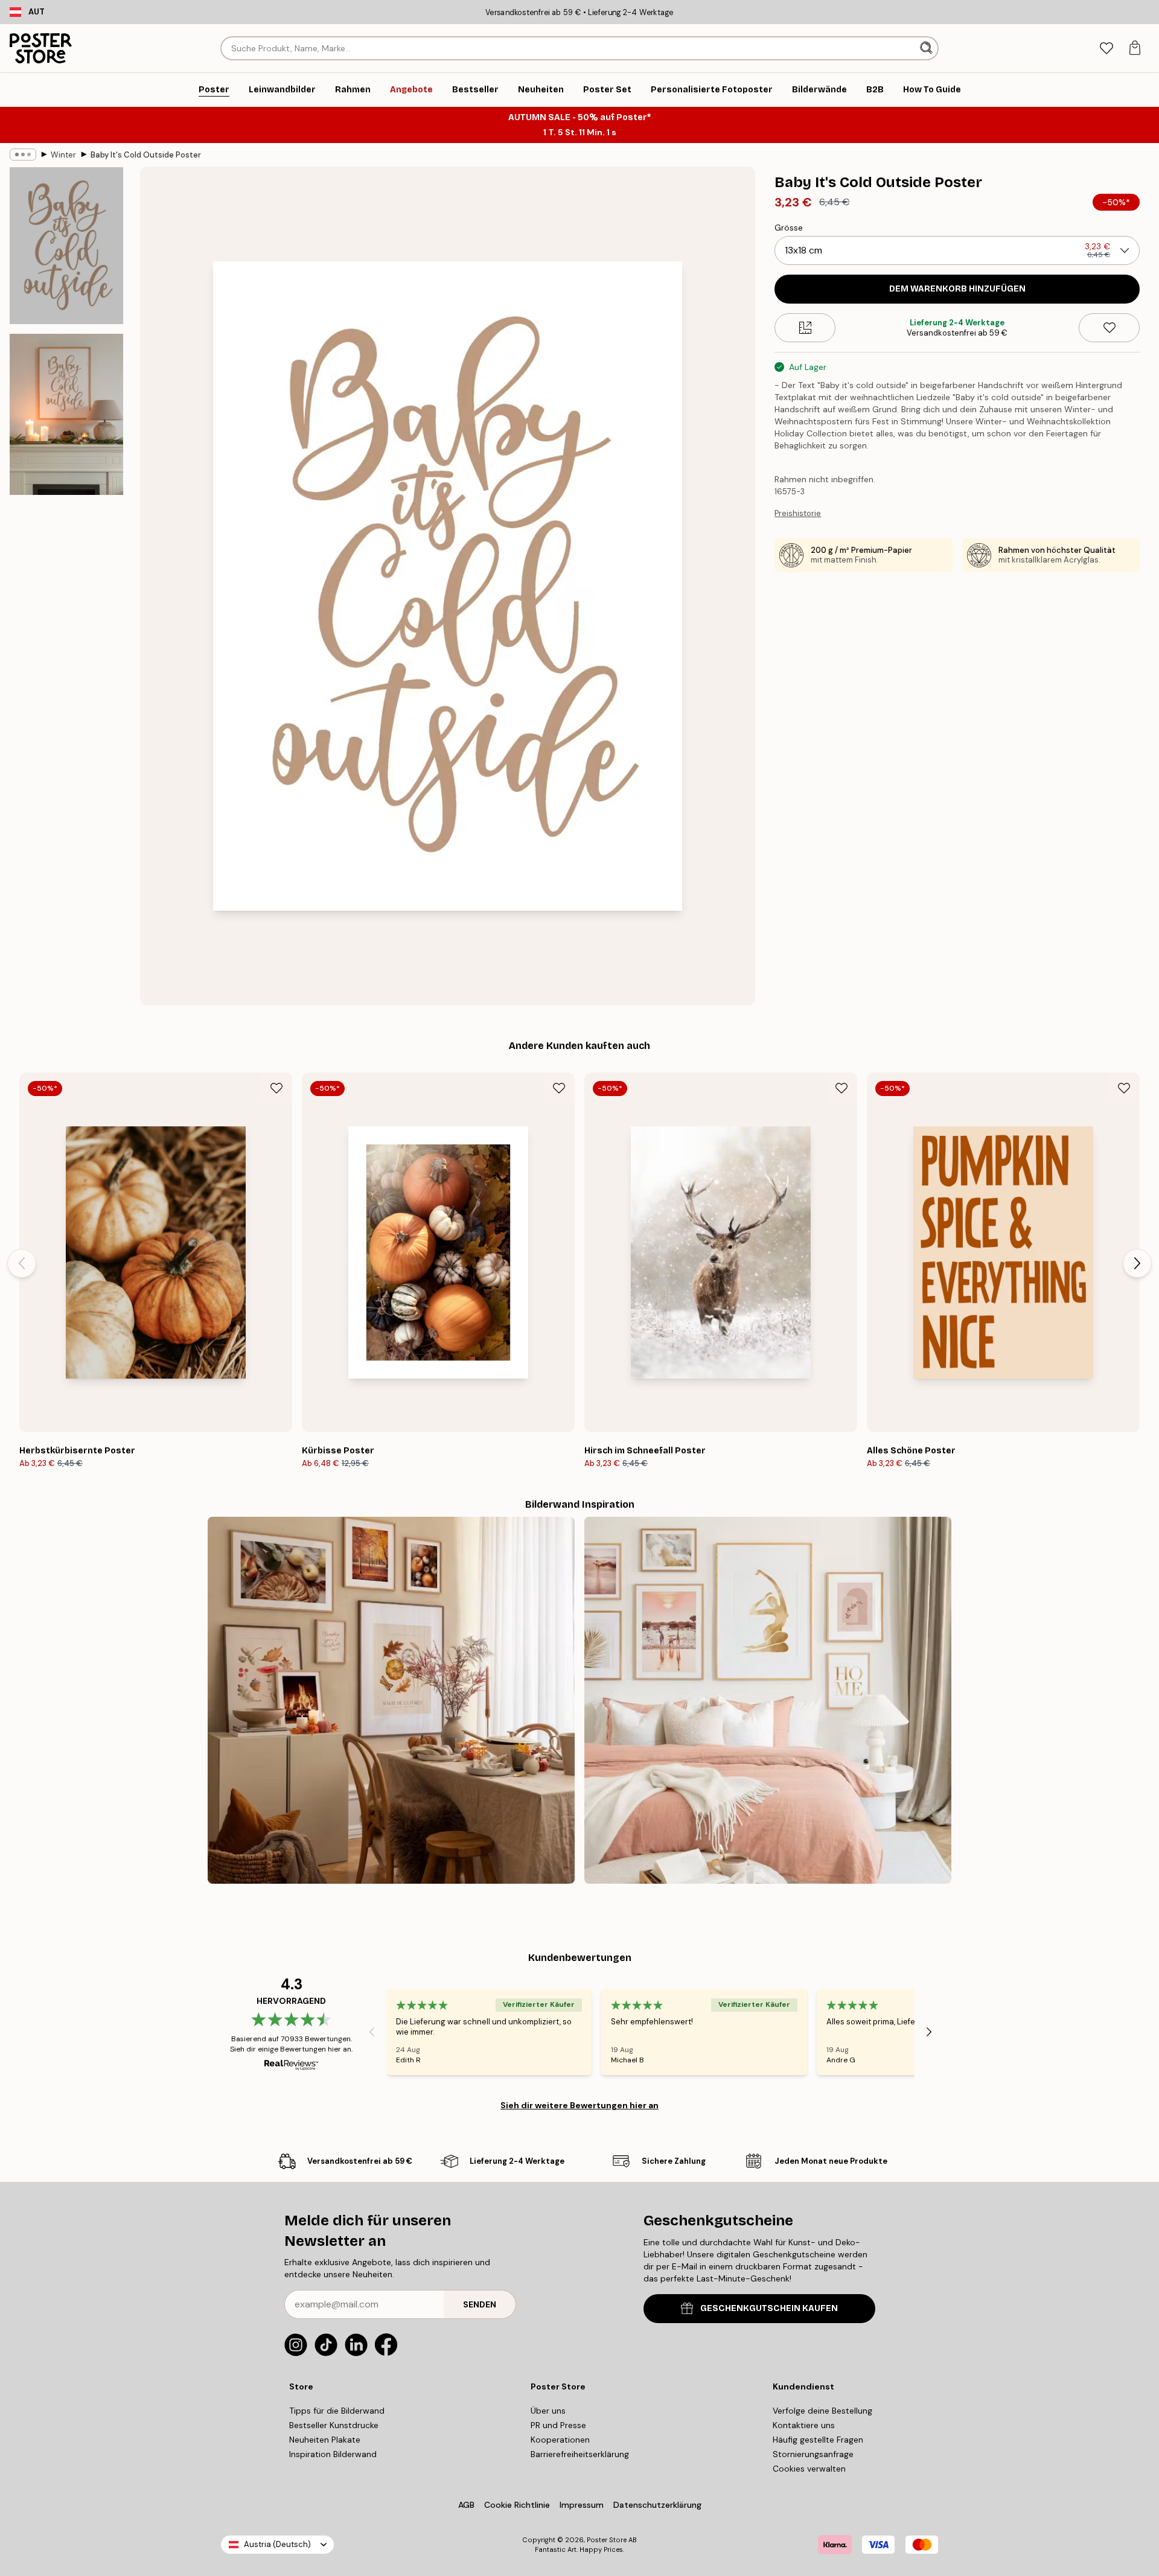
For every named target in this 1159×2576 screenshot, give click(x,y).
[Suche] (928, 48)
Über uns (548, 2411)
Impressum (582, 2505)
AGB (466, 2505)
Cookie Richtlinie (517, 2505)
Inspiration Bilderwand (333, 2454)
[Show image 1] (66, 246)
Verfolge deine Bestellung (822, 2411)
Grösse (789, 228)
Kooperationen (560, 2440)
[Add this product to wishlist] (1109, 328)
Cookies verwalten (809, 2469)
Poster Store (607, 2540)
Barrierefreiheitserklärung (580, 2454)
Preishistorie (798, 513)
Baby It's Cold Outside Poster (146, 155)
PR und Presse (558, 2425)
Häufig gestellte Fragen (818, 2440)
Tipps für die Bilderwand (337, 2411)
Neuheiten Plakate (325, 2440)
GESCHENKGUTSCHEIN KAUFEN (769, 2308)
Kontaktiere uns (804, 2425)
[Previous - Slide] (22, 1263)
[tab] (1106, 49)
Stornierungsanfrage (813, 2454)
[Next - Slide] (1137, 1263)
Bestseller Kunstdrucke (334, 2425)
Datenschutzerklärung (657, 2505)
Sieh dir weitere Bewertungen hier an (579, 2105)
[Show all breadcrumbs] (23, 155)
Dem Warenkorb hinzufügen (957, 289)
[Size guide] (805, 328)
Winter (63, 155)
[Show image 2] (66, 414)
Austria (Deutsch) (277, 2544)
